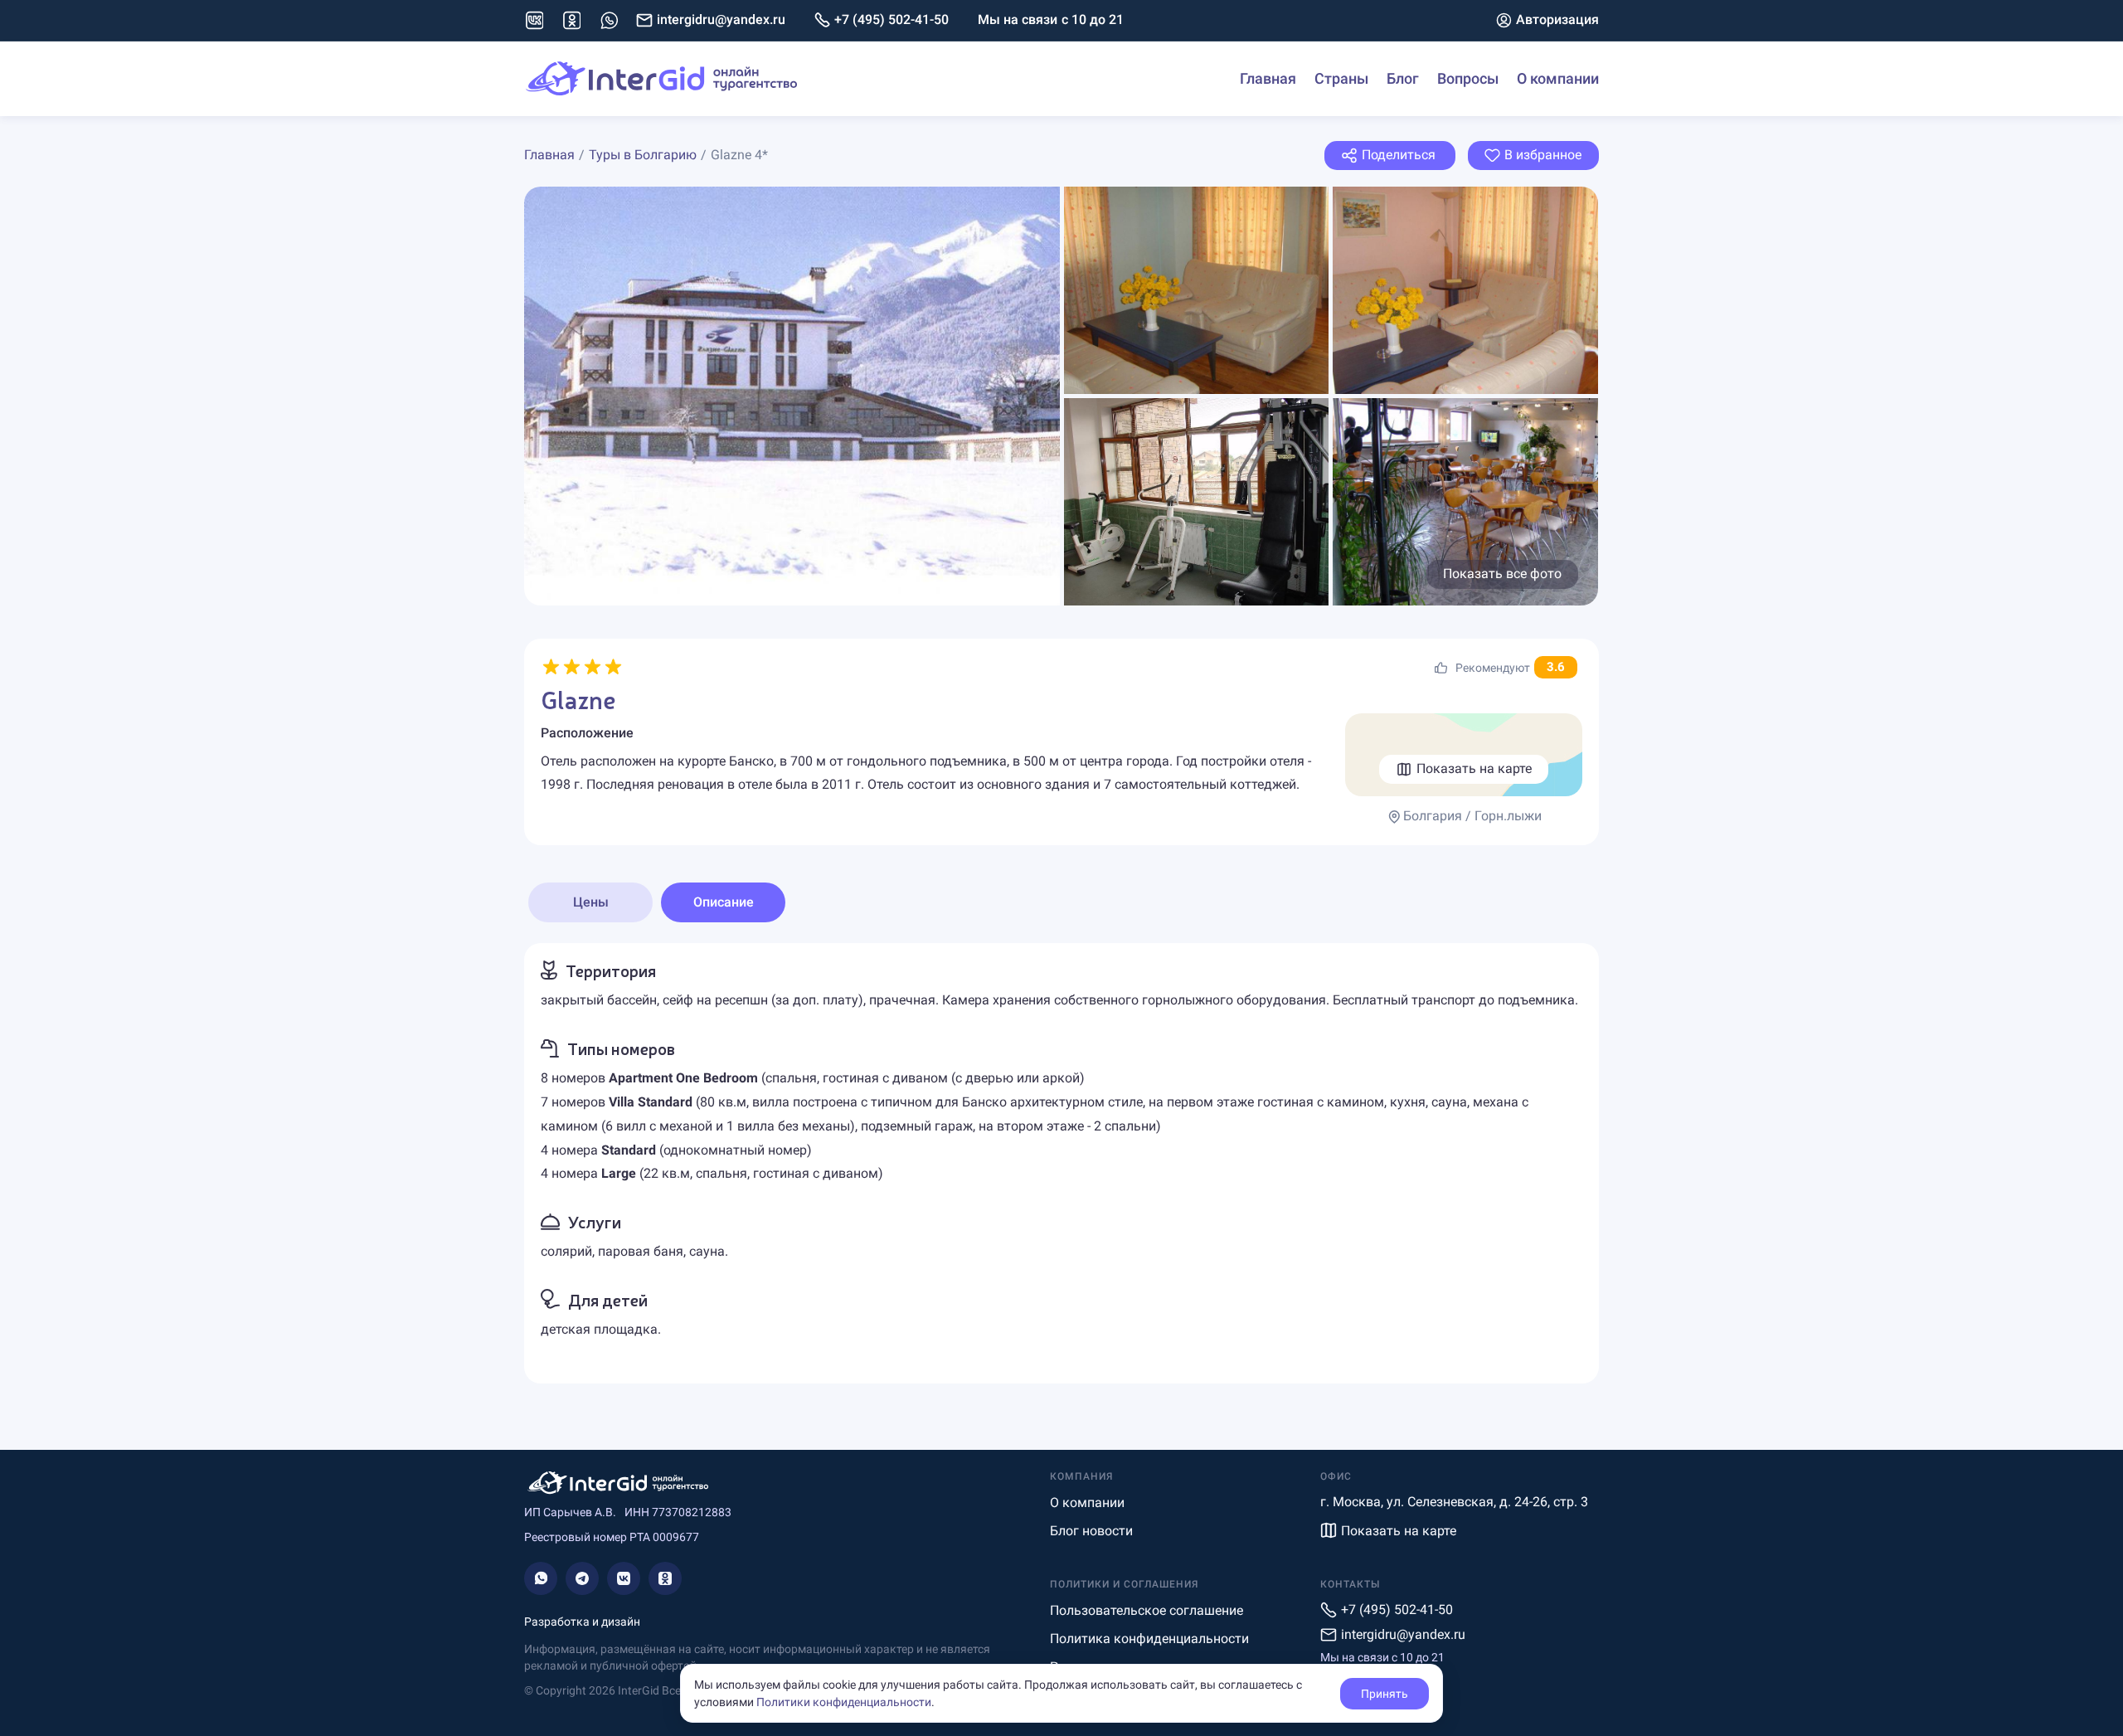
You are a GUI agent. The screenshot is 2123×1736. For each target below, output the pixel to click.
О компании (1558, 78)
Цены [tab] (591, 902)
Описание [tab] (724, 902)
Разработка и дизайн (582, 1622)
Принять (1385, 1694)
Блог (1403, 78)
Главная (1268, 78)
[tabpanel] (1061, 1163)
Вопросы (1468, 78)
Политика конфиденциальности (1149, 1639)
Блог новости (1091, 1531)
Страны (1341, 78)
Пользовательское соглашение (1147, 1610)
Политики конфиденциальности (844, 1702)
